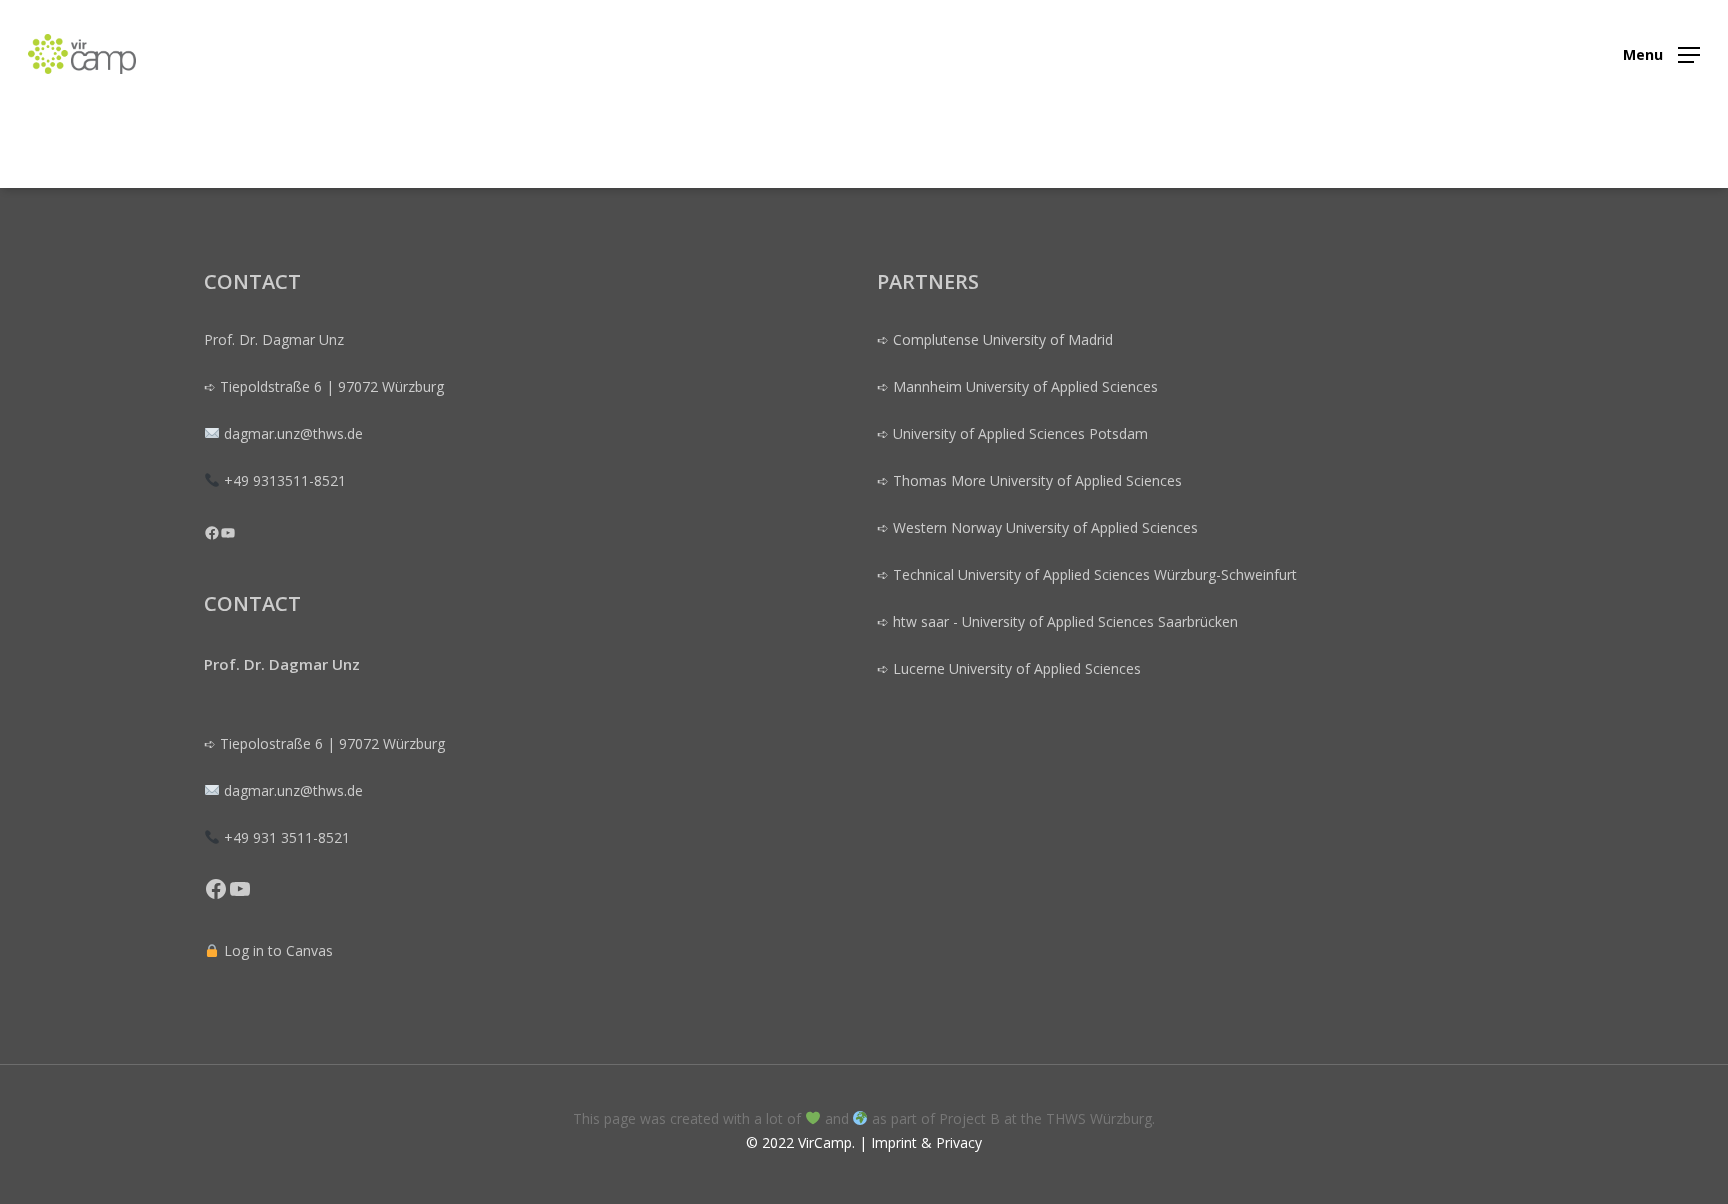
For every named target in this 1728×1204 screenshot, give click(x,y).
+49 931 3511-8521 (287, 837)
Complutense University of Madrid (1003, 339)
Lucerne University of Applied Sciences (1017, 668)
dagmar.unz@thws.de (293, 790)
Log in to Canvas (276, 950)
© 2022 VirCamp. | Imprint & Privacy (864, 1142)
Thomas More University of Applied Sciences (1037, 480)
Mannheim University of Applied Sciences (1025, 386)
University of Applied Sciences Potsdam (1020, 433)
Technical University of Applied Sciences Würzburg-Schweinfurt (1093, 574)
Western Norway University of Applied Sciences (1045, 527)
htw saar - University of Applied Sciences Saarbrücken (1065, 621)
